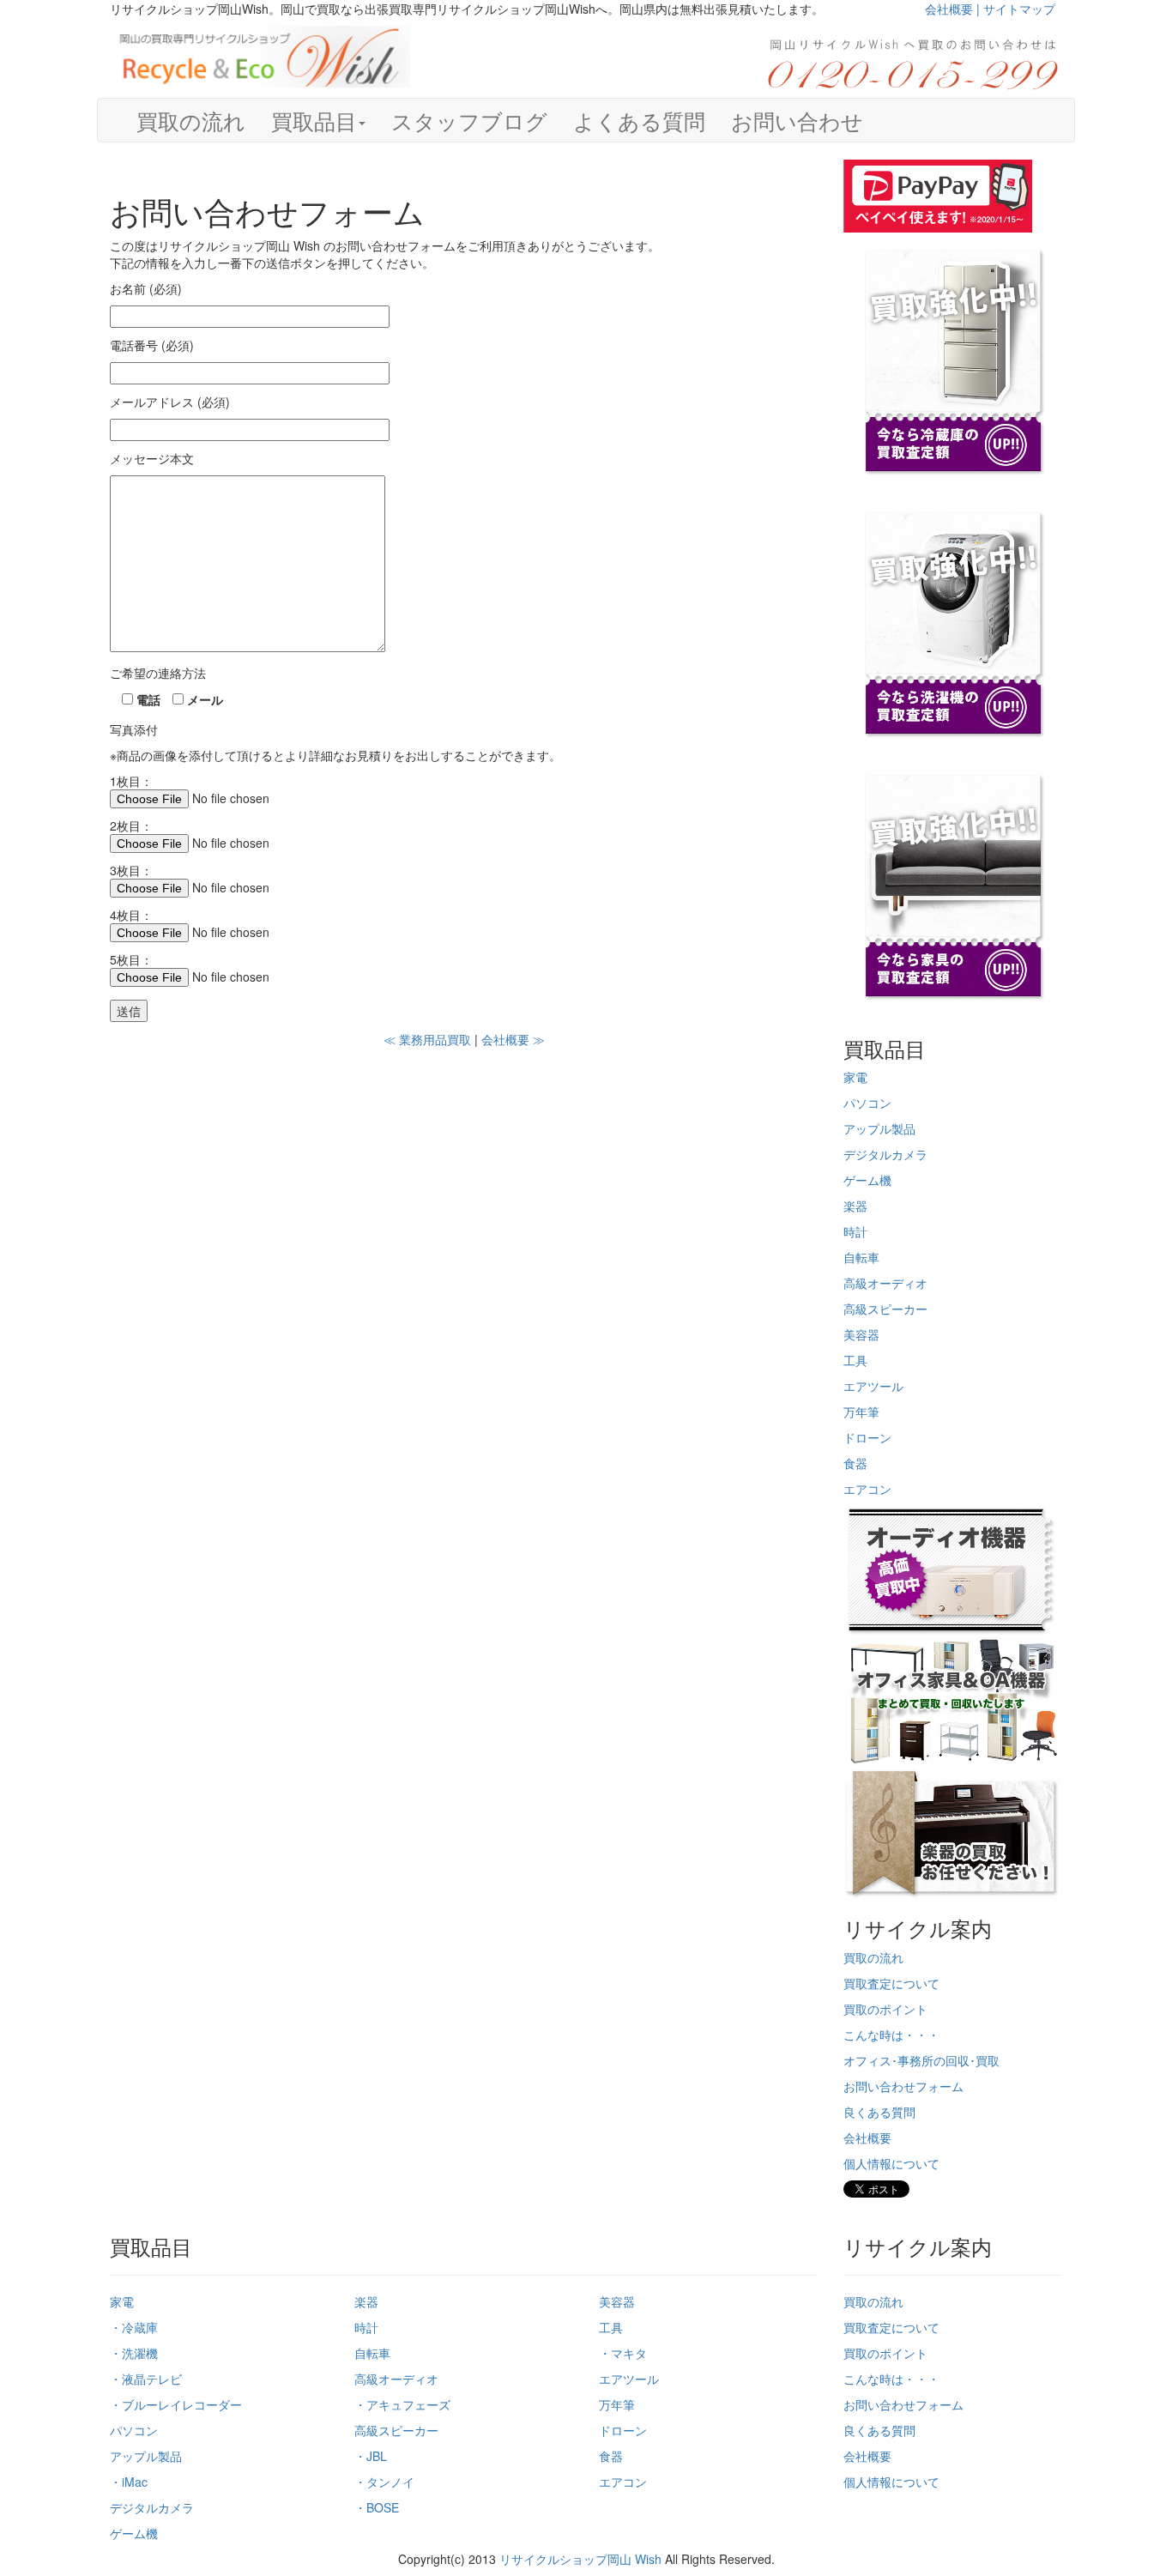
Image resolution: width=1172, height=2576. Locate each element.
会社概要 (867, 2138)
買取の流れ (191, 120)
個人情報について (891, 2163)
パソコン (867, 1103)
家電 (855, 1077)
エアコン (867, 1489)
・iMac (129, 2482)
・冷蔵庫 (134, 2327)
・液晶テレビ (146, 2379)
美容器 (861, 1334)
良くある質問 (879, 2112)
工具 (855, 1360)
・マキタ (623, 2353)
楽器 (855, 1206)
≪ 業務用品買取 (427, 1039)
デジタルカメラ (885, 1154)
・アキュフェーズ (402, 2404)
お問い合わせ (797, 120)
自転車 (861, 1257)
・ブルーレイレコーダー (176, 2404)
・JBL (371, 2456)
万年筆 (861, 1412)
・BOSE (377, 2507)
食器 (855, 1463)
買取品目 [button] (314, 120)
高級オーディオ (885, 1283)
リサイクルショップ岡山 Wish (580, 2559)
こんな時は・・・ (891, 2035)
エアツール (873, 1386)
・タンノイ (384, 2482)
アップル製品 (879, 1128)
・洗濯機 (134, 2353)
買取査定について (891, 1983)
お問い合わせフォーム (903, 2086)
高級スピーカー (885, 1309)
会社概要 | (954, 9)
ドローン (867, 1437)
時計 (855, 1231)
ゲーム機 (867, 1180)
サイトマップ (1019, 9)
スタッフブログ (469, 120)
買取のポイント (885, 2009)
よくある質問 (639, 120)
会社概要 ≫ (513, 1039)
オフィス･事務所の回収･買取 (921, 2060)
